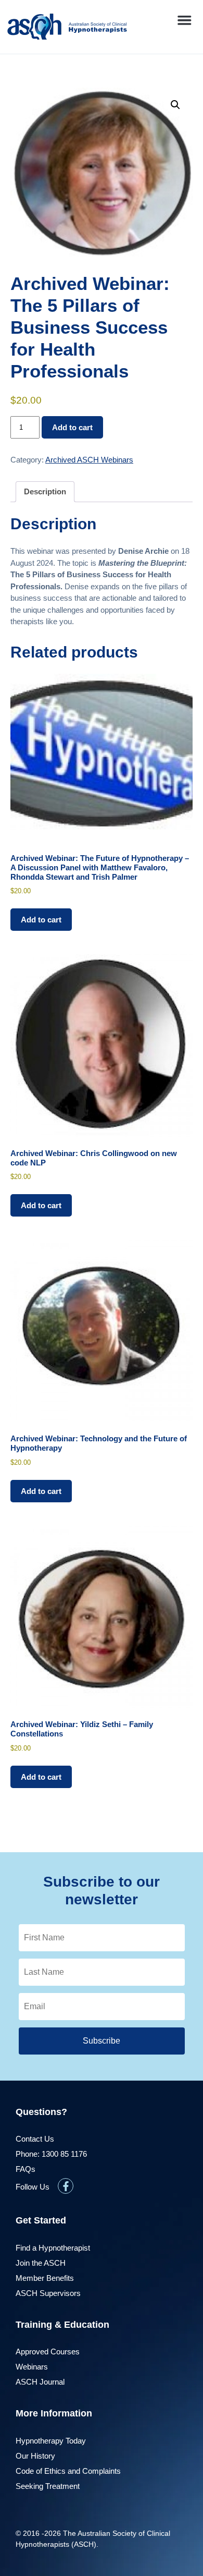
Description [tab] (45, 491)
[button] (184, 20)
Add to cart (72, 427)
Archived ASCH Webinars (89, 460)
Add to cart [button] (41, 920)
